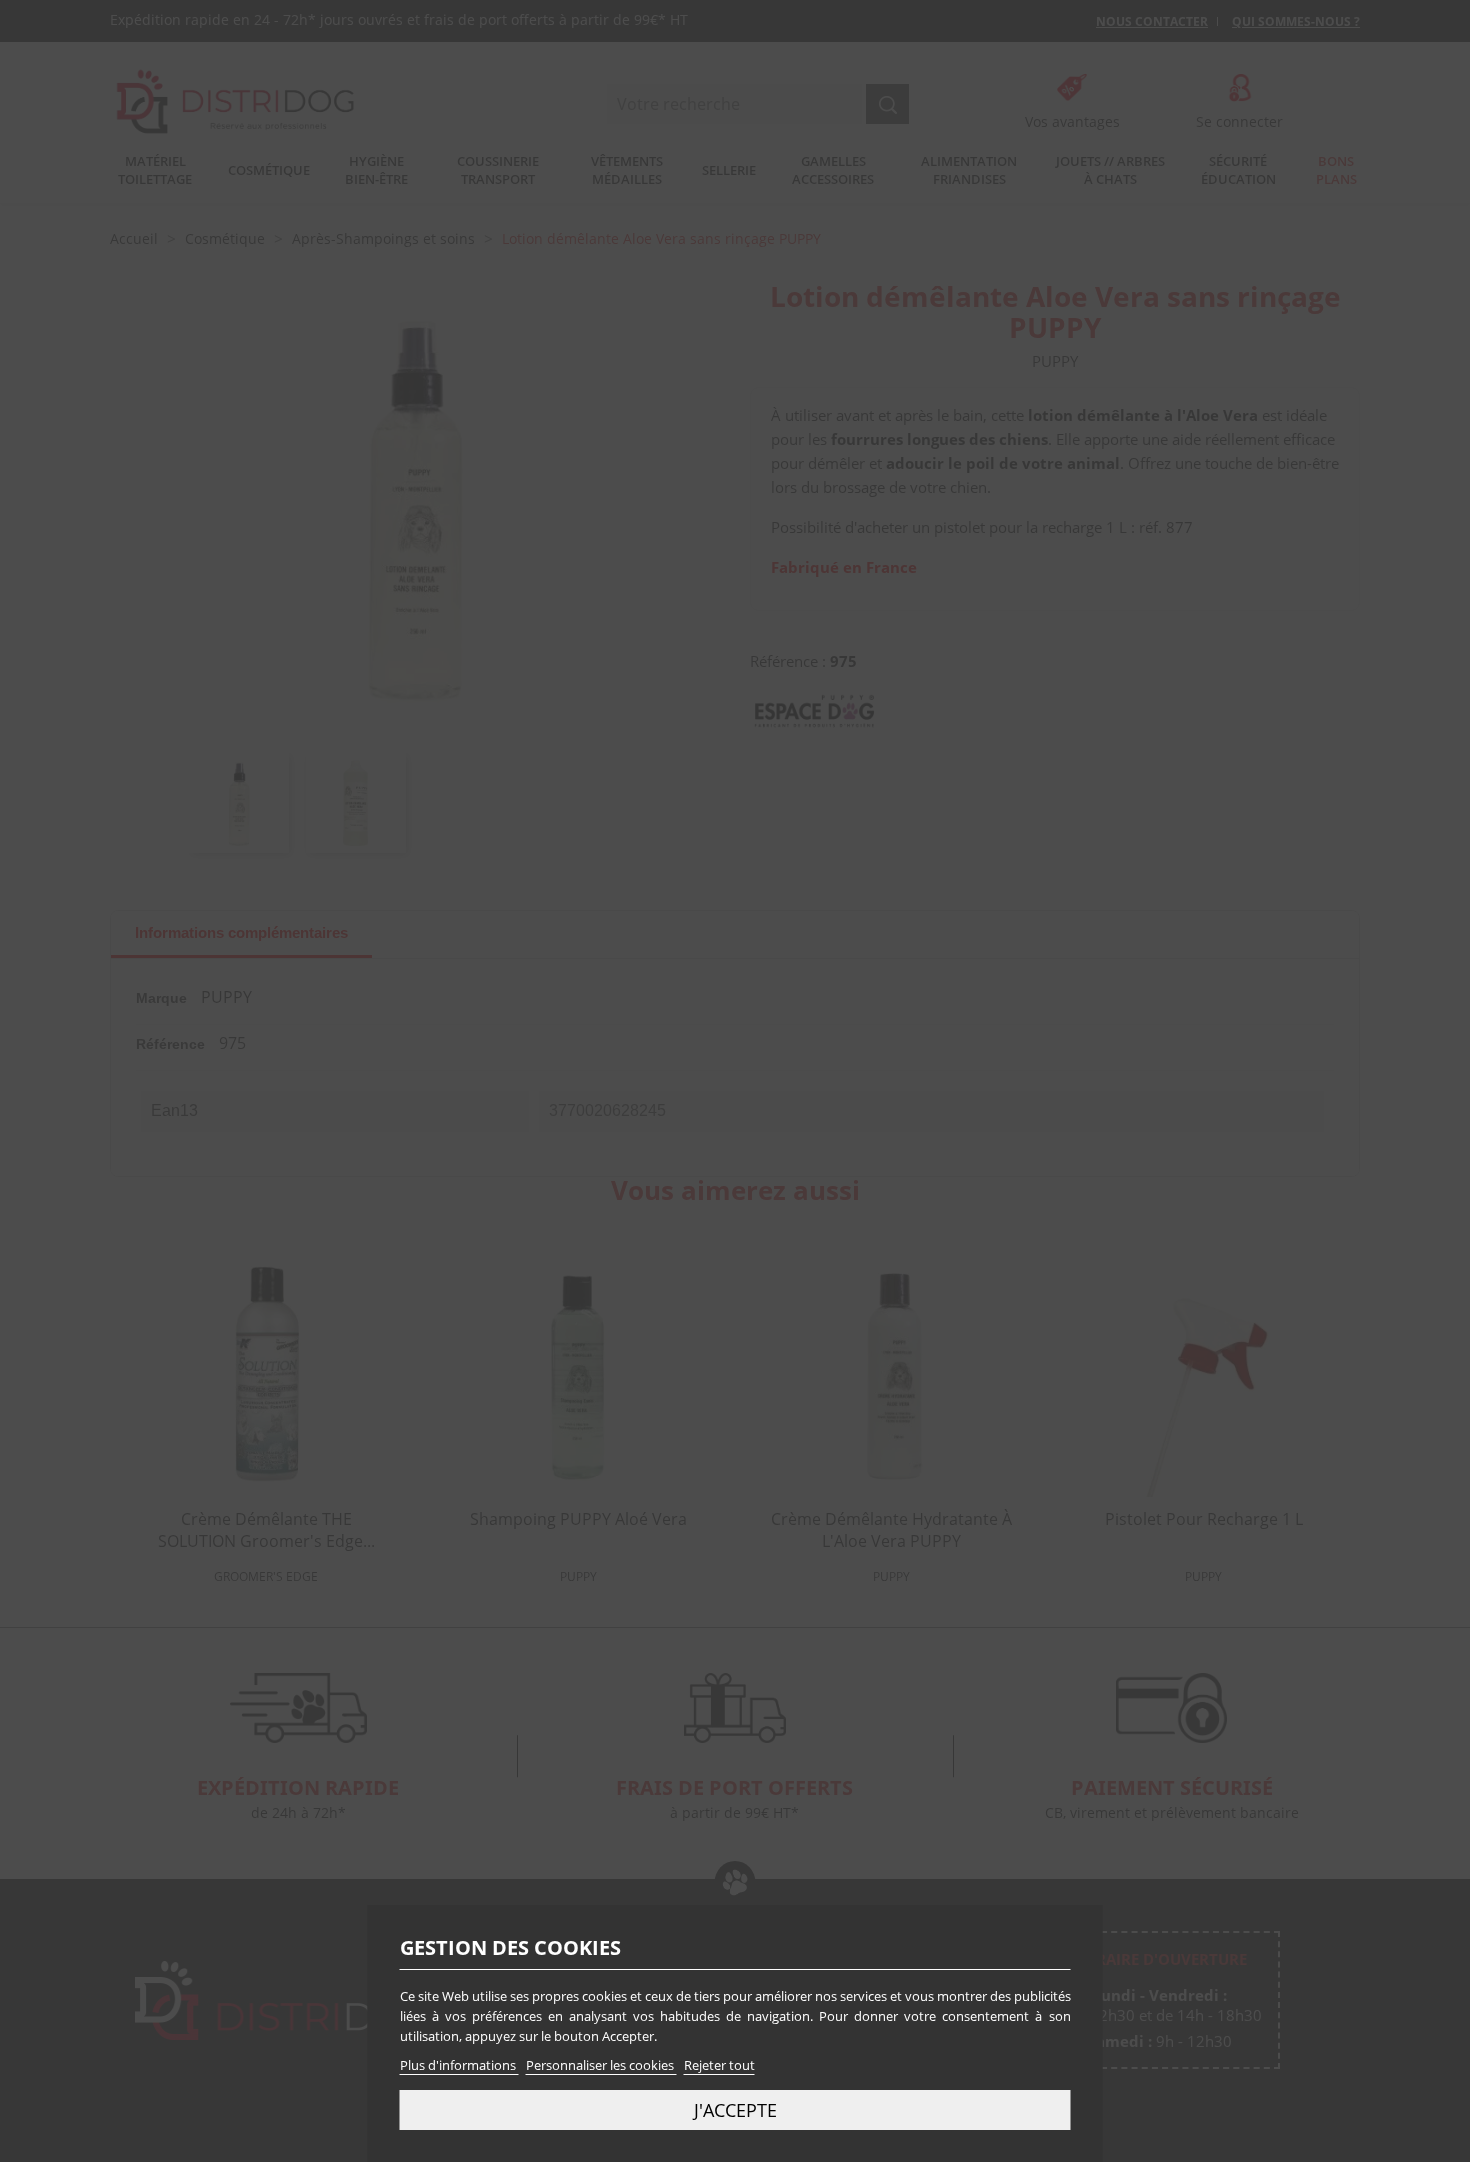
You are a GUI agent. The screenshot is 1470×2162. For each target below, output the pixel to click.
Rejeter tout (719, 2065)
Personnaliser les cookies (601, 2065)
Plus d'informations (459, 2065)
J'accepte (735, 2109)
